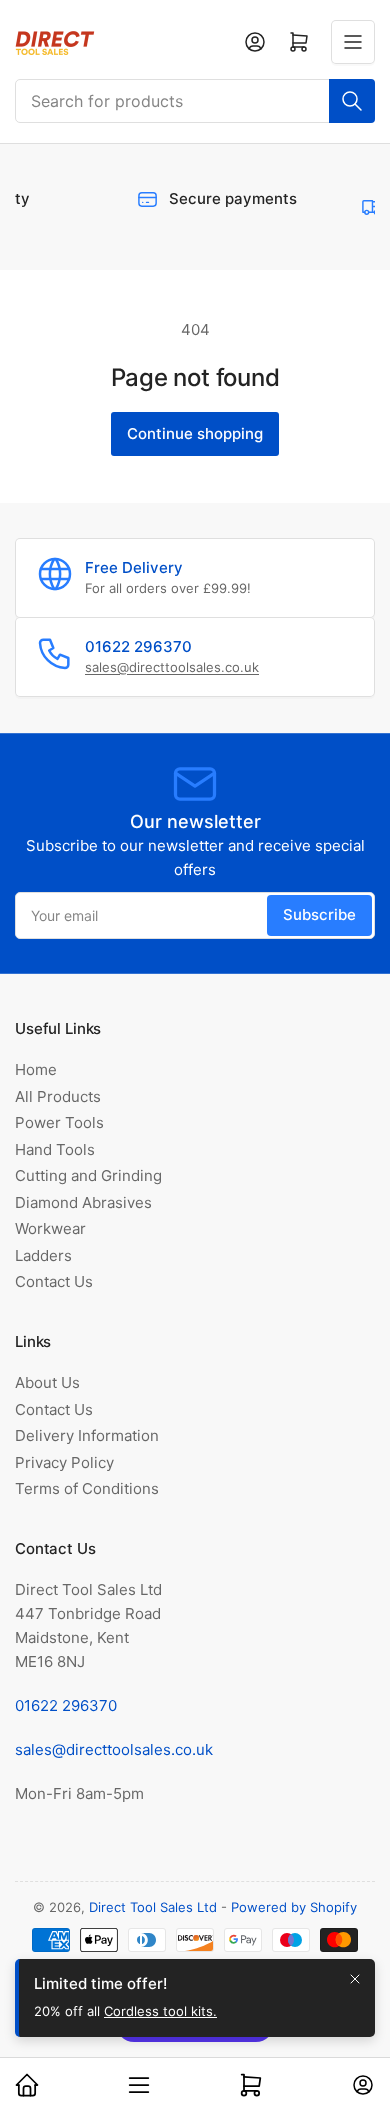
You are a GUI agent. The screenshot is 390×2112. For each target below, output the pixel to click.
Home (36, 1069)
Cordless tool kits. (160, 2021)
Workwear (50, 1228)
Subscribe (319, 914)
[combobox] (195, 101)
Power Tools (59, 1122)
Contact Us (54, 1281)
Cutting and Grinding (88, 1175)
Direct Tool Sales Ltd (153, 1907)
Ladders (43, 1255)
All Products (58, 1096)
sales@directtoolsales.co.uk (172, 667)
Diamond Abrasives (83, 1202)
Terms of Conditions (87, 1488)
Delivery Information (87, 1435)
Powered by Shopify (294, 1907)
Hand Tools (55, 1149)
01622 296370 (66, 1705)
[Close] (355, 1988)
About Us (47, 1382)
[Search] (352, 101)
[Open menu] (353, 42)
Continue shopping (195, 433)
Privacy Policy (64, 1462)
